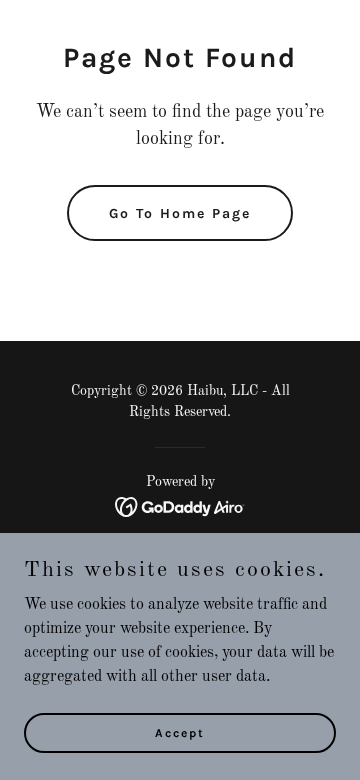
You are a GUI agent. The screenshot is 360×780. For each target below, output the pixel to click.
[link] (180, 507)
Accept (180, 732)
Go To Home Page (180, 213)
